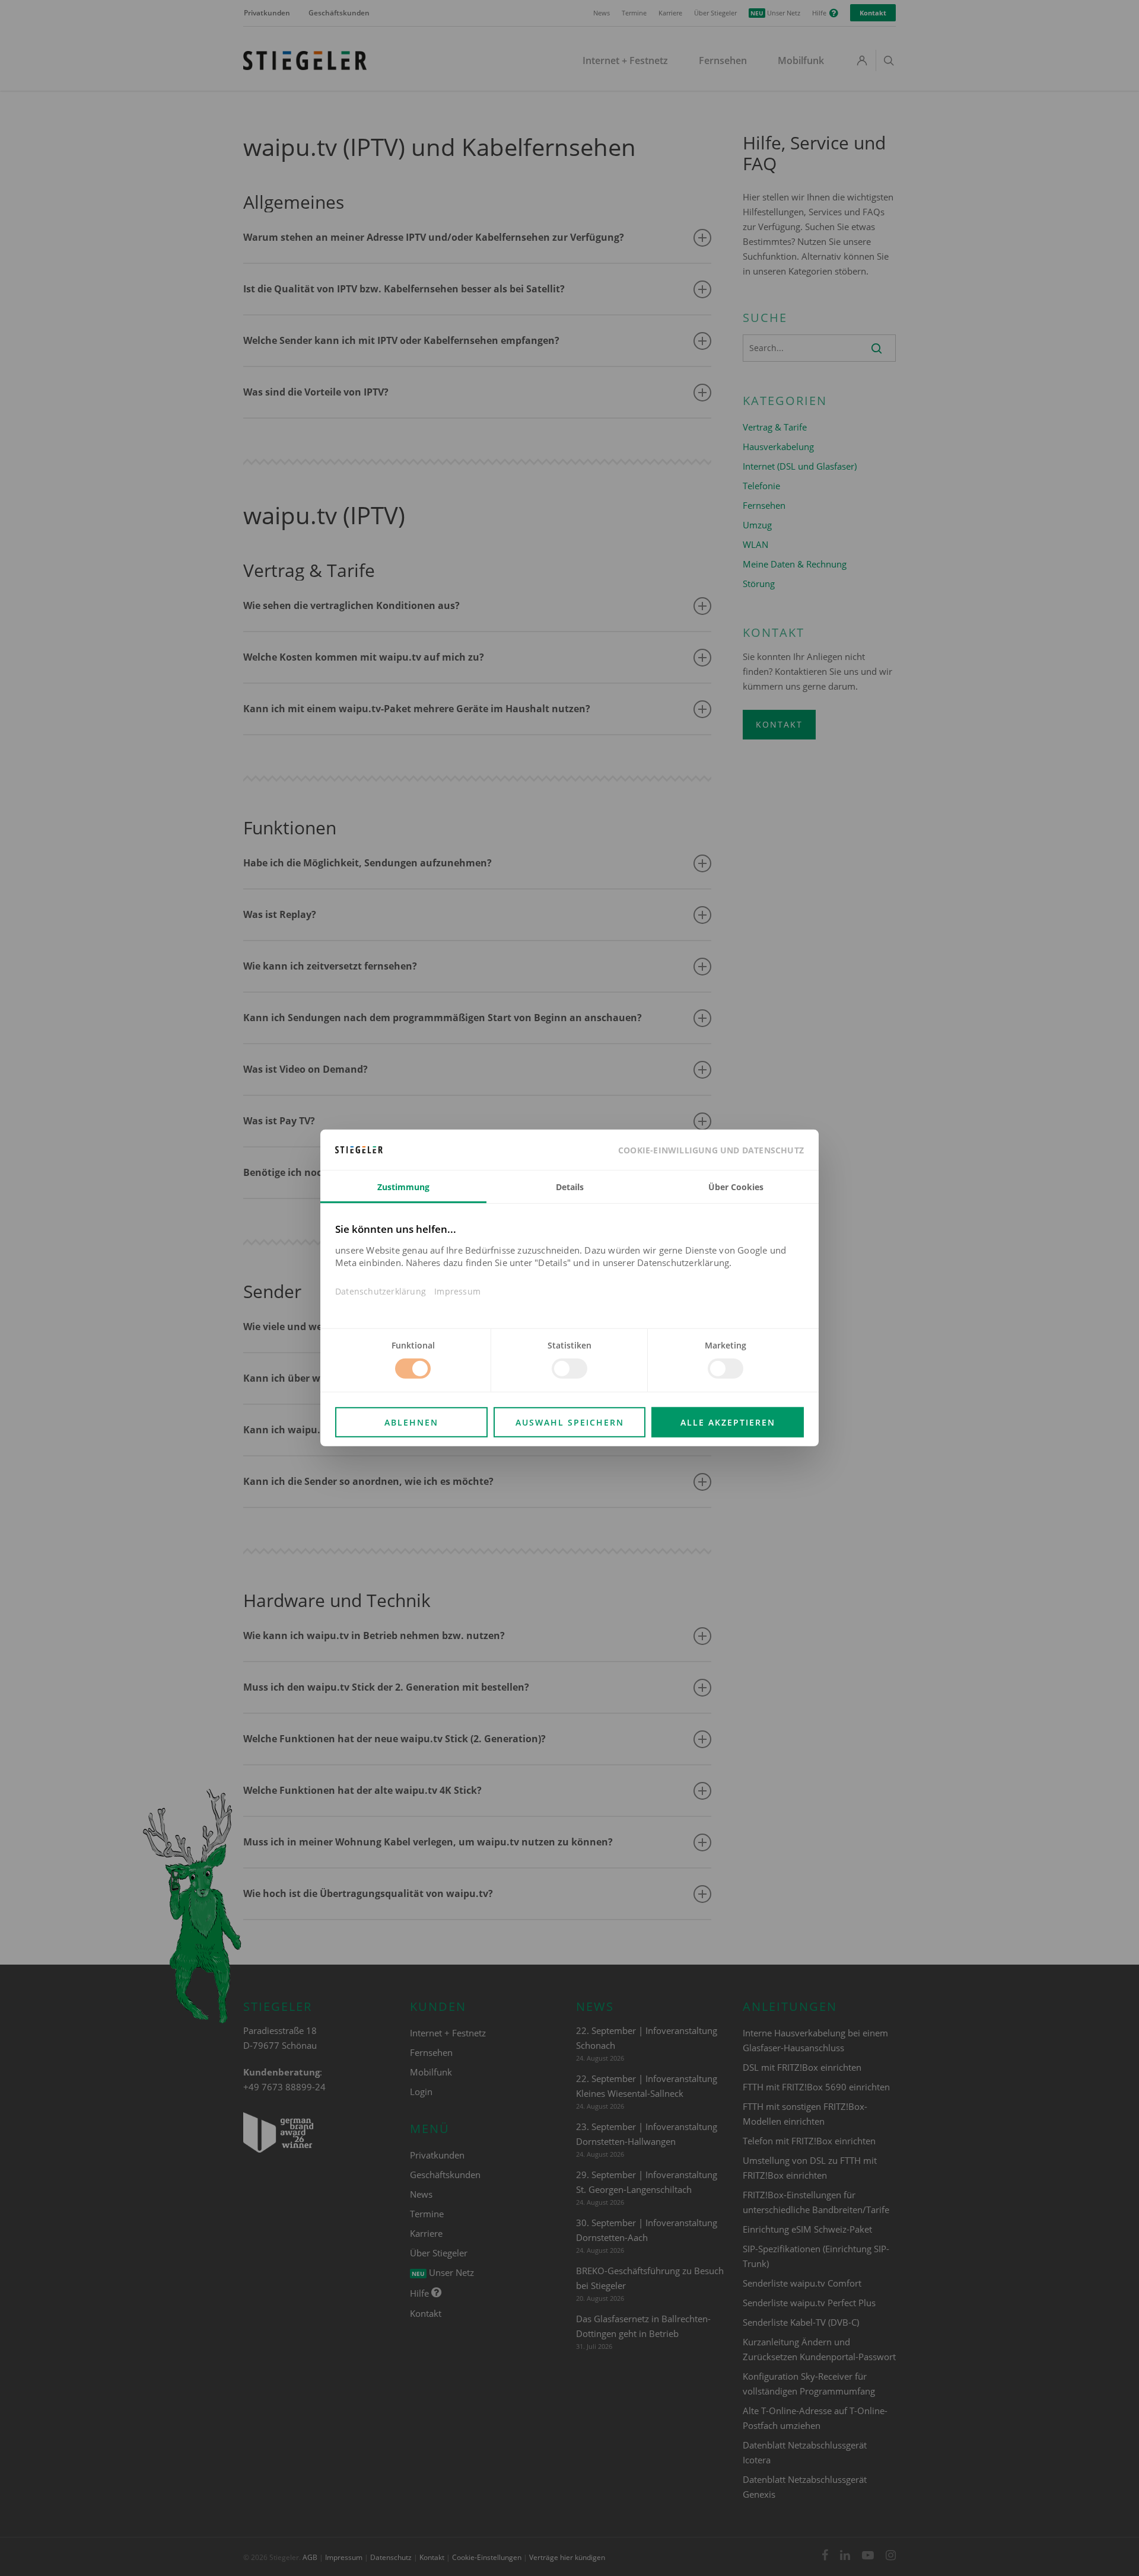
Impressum (457, 1291)
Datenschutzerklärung (381, 1291)
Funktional (413, 1345)
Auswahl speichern (570, 1422)
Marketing (726, 1345)
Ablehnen (411, 1422)
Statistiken (569, 1345)
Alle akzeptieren (728, 1422)
